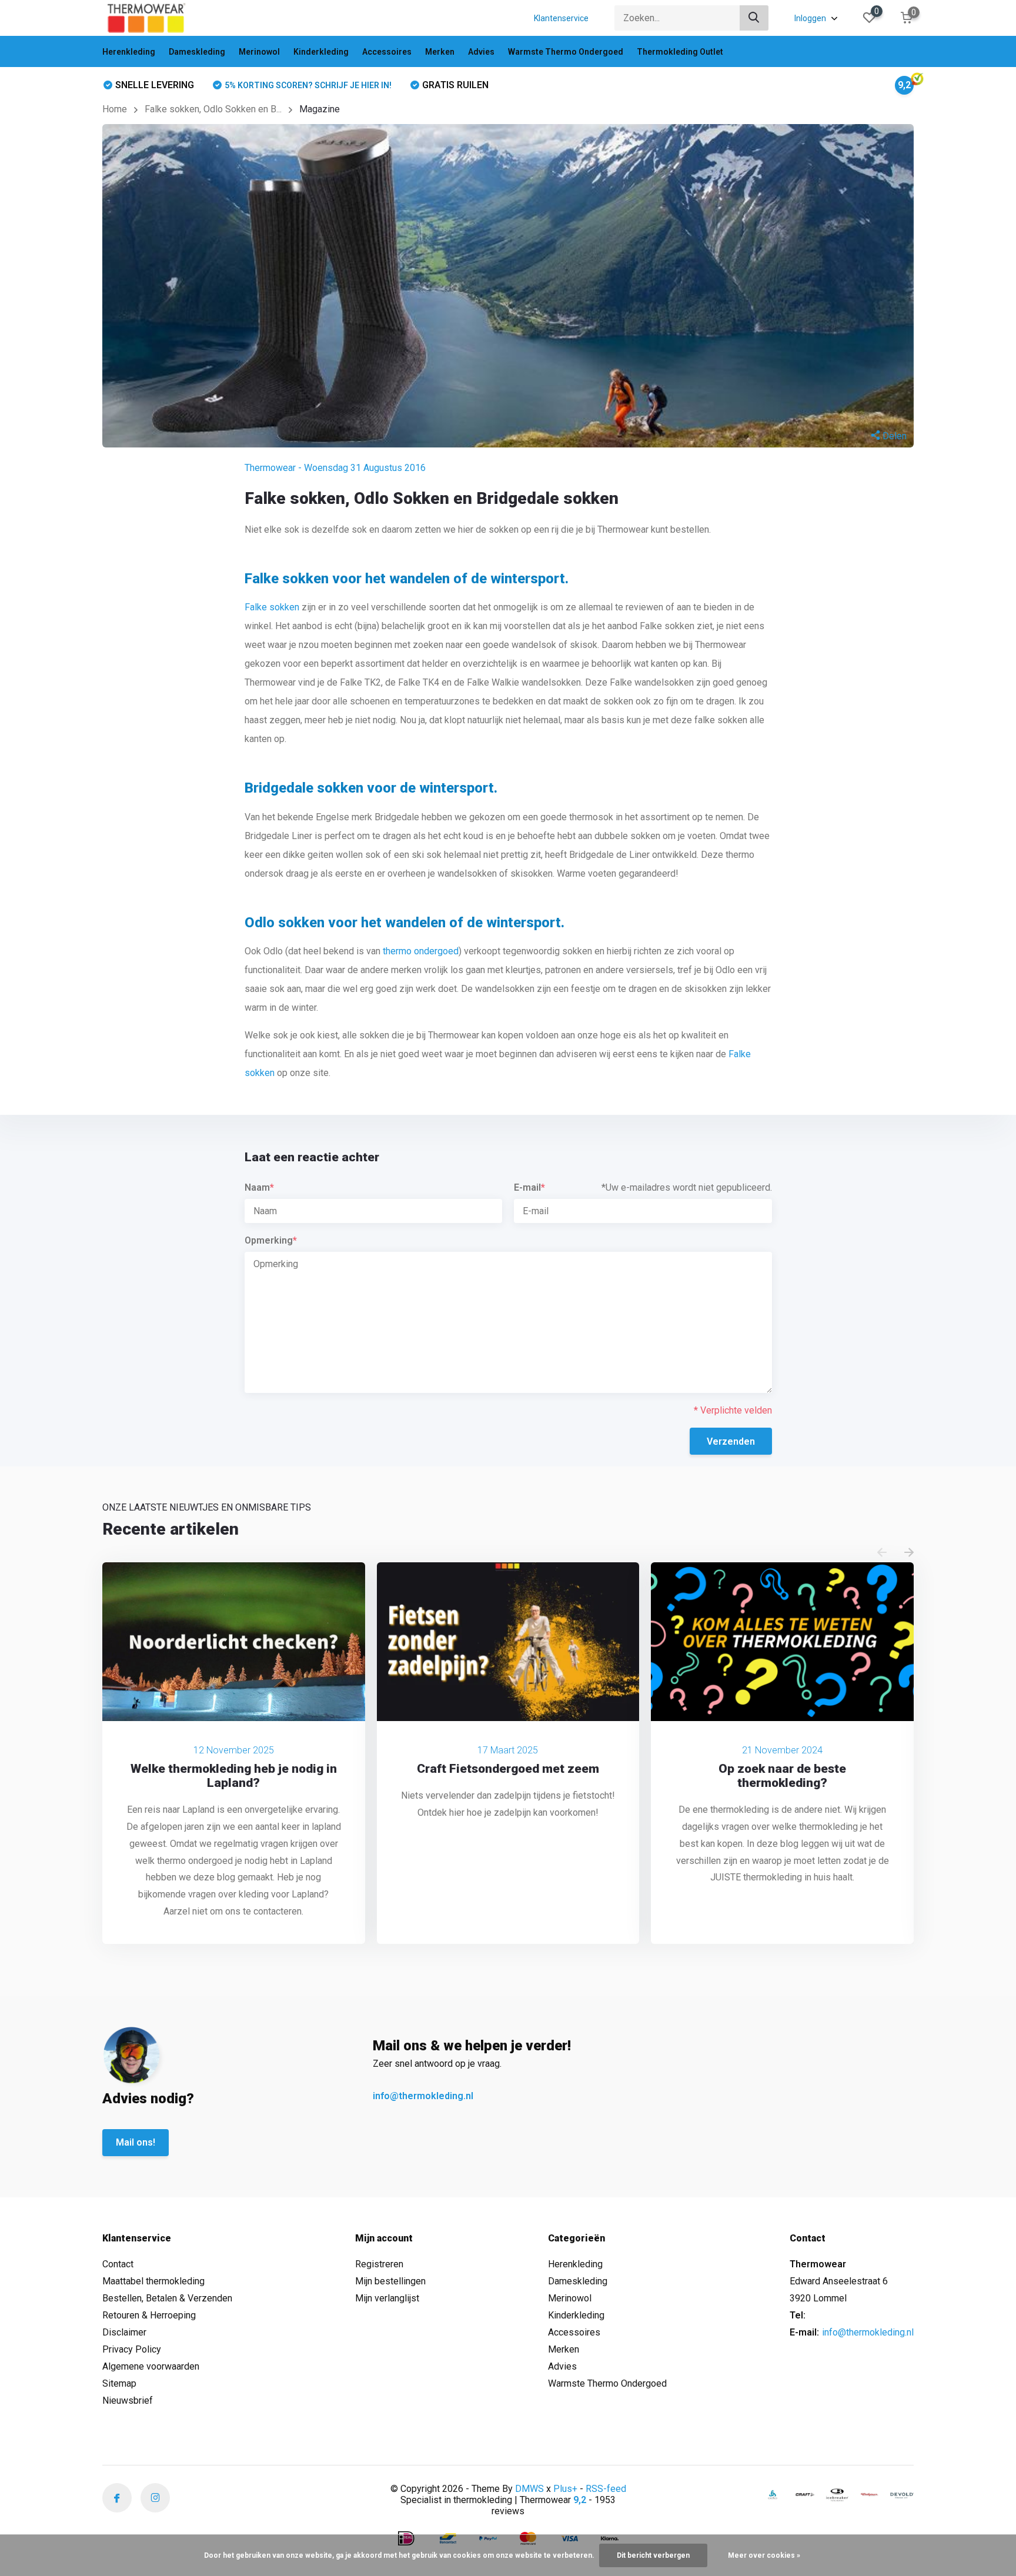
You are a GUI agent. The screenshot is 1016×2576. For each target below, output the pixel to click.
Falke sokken (272, 607)
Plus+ (565, 2489)
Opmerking (271, 1240)
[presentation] (882, 1553)
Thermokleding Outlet (680, 52)
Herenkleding (129, 52)
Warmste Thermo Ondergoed (566, 52)
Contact (118, 2264)
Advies (481, 52)
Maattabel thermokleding (153, 2281)
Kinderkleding (321, 52)
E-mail (529, 1187)
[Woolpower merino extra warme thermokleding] (870, 2495)
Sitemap (119, 2383)
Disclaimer (124, 2332)
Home (115, 109)
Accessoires (387, 52)
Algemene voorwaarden (151, 2366)
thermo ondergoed (421, 951)
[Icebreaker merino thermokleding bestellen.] (837, 2495)
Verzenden (731, 1441)
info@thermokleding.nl (423, 2096)
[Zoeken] (754, 18)
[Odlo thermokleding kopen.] (773, 2495)
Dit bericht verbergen (653, 2555)
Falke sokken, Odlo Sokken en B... (213, 109)
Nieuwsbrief (128, 2400)
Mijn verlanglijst (387, 2298)
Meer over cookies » (764, 2555)
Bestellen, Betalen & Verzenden (167, 2298)
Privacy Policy (132, 2349)
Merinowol (259, 52)
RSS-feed (606, 2489)
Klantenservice (561, 18)
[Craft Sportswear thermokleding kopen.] (805, 2495)
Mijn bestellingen (390, 2281)
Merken (440, 52)
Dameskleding (197, 52)
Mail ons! (136, 2142)
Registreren (379, 2264)
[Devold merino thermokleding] (902, 2495)
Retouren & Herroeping (149, 2315)
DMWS (529, 2489)
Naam (259, 1187)
